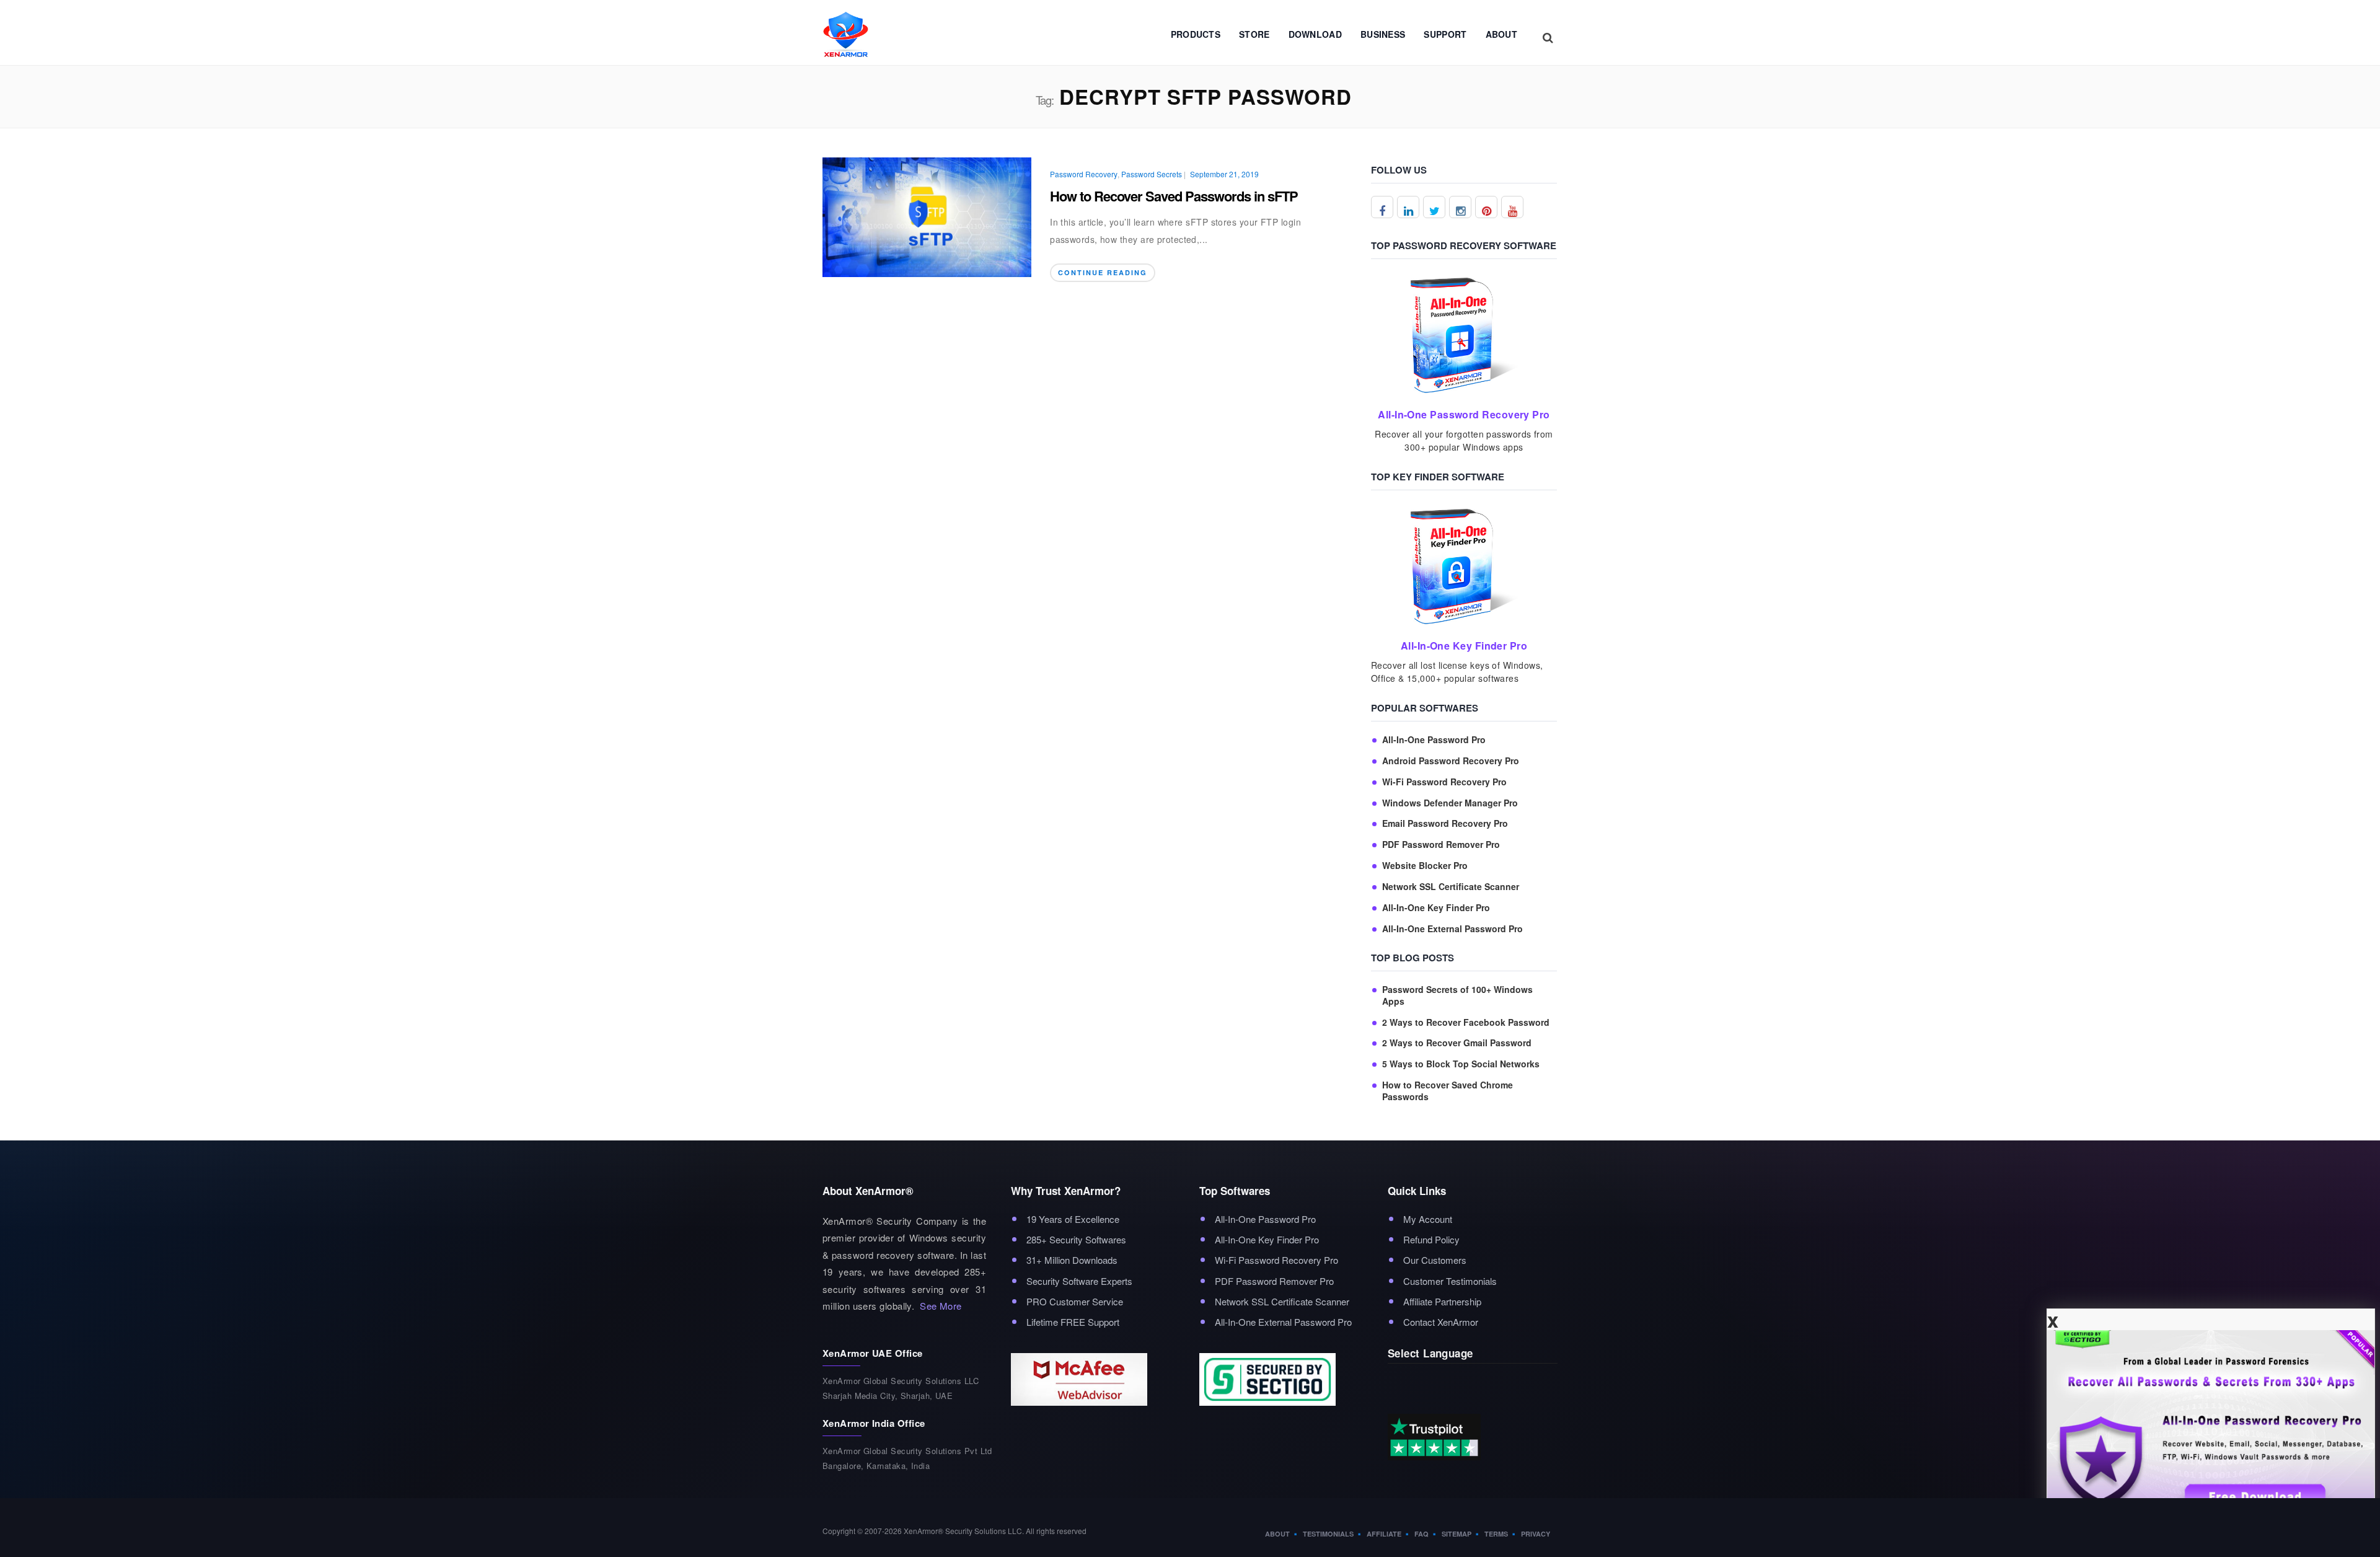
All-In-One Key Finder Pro (1436, 908)
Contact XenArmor (1441, 1322)
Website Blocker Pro (1425, 866)
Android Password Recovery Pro (1451, 761)
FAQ (1421, 1534)
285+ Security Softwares (1076, 1239)
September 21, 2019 (1224, 174)
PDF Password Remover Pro (1441, 845)
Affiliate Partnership (1442, 1301)
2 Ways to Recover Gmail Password (1457, 1043)
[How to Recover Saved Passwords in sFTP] (927, 215)
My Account (1428, 1219)
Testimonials (1328, 1534)
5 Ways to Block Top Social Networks (1461, 1064)
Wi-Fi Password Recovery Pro (1444, 782)
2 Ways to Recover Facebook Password (1466, 1022)
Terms (1496, 1534)
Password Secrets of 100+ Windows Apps (1457, 995)
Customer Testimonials (1450, 1281)
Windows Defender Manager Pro (1450, 803)
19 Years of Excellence (1073, 1219)
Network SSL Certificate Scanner (1451, 887)
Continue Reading (1103, 272)
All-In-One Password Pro (1434, 740)
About (1502, 34)
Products (1196, 34)
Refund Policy (1431, 1239)
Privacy (1536, 1534)
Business (1383, 34)
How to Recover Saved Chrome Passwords (1448, 1091)
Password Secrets (1152, 174)
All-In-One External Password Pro (1452, 929)
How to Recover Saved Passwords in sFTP (1174, 196)
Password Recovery (1084, 174)
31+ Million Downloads (1072, 1260)
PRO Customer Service (1075, 1301)
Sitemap (1457, 1534)
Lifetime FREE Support (1073, 1322)
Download (1315, 34)
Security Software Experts (1079, 1281)
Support (1445, 34)
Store (1254, 34)
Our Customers (1435, 1260)
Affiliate (1384, 1534)
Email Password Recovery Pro (1445, 823)
